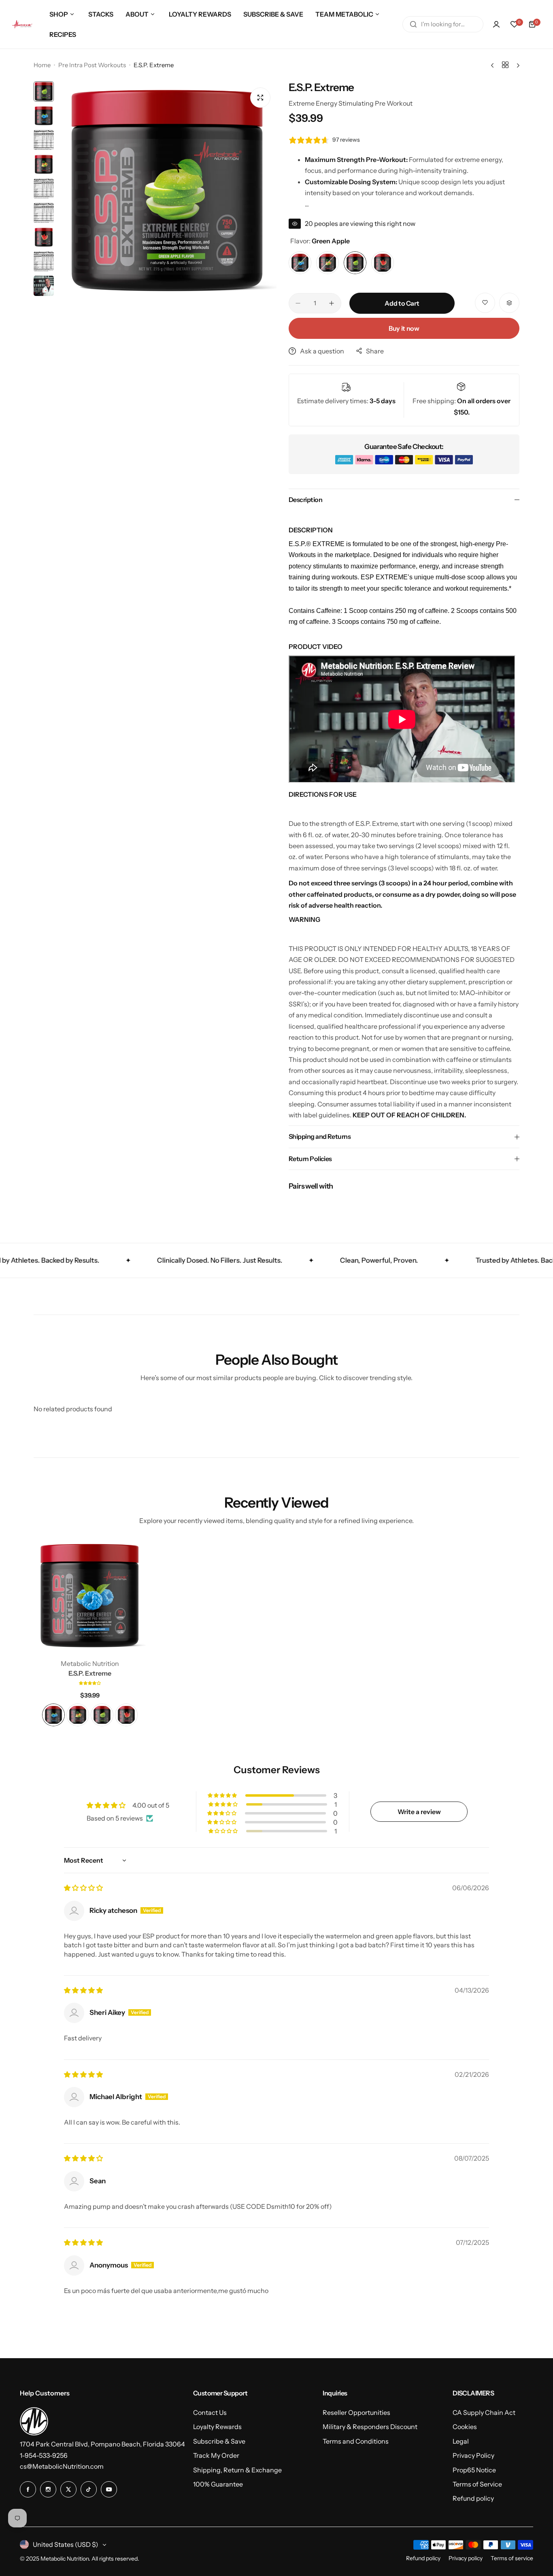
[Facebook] (28, 2489)
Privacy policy (466, 2558)
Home (42, 65)
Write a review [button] (419, 1812)
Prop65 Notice (474, 2470)
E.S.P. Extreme (90, 1673)
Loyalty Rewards (217, 2427)
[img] (83, 1888)
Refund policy (473, 2498)
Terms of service (512, 2558)
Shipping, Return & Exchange (237, 2470)
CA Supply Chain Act (484, 2412)
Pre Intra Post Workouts (92, 65)
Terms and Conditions (356, 2441)
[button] (90, 1683)
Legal (461, 2441)
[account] (496, 24)
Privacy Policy (473, 2455)
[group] (167, 191)
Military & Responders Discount (370, 2427)
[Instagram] (48, 2489)
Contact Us (210, 2412)
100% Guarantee (218, 2484)
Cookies (465, 2427)
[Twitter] (68, 2489)
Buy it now (404, 328)
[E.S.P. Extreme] (90, 1596)
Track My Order (216, 2455)
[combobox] (443, 24)
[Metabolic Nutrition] (22, 24)
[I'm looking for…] (413, 24)
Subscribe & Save (219, 2441)
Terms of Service (477, 2484)
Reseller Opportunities (356, 2412)
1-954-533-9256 (44, 2455)
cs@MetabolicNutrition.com (62, 2466)
